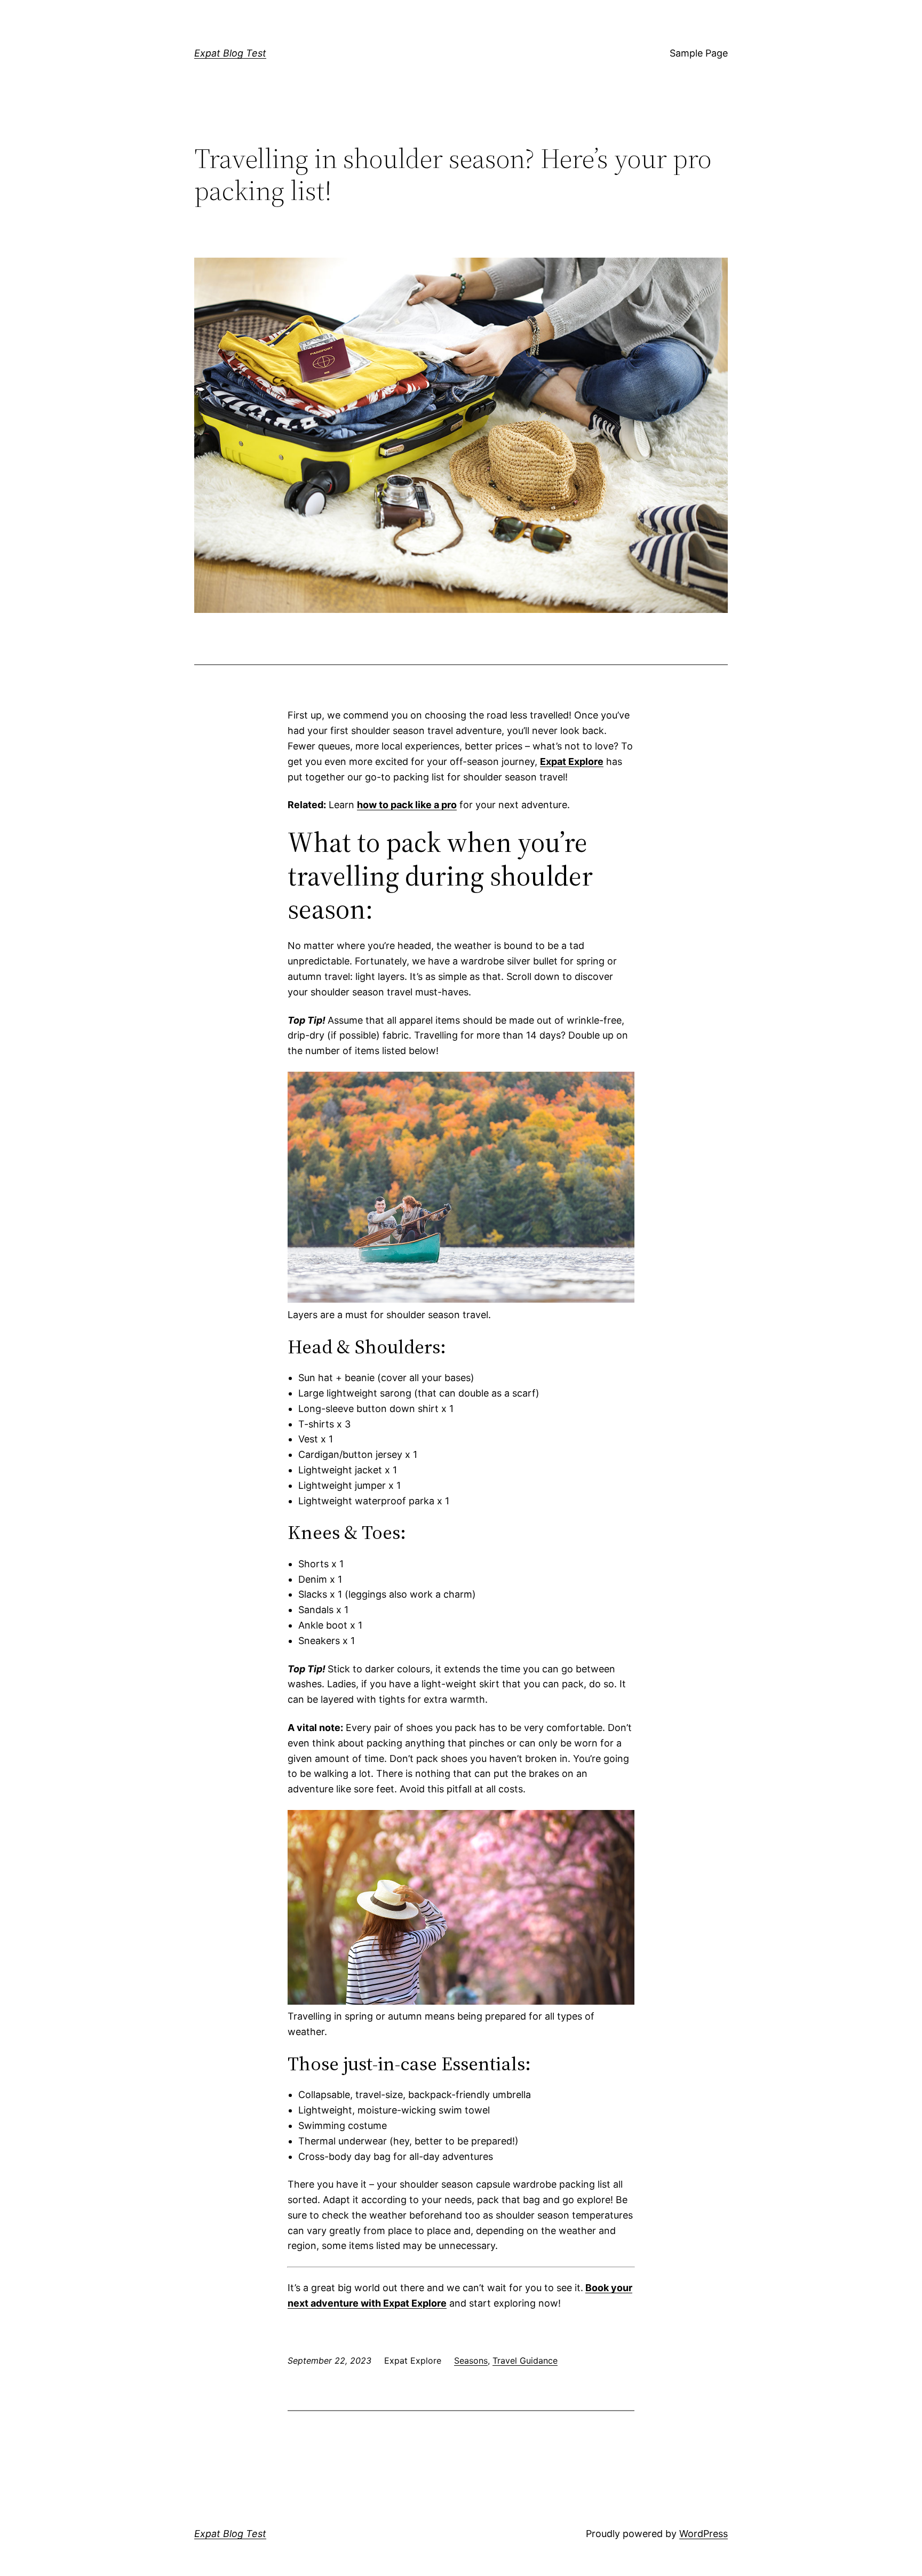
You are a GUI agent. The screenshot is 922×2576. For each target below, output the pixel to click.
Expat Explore (572, 761)
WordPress (704, 2534)
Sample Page (699, 53)
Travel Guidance (525, 2360)
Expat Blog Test (230, 53)
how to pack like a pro (407, 805)
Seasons (471, 2360)
